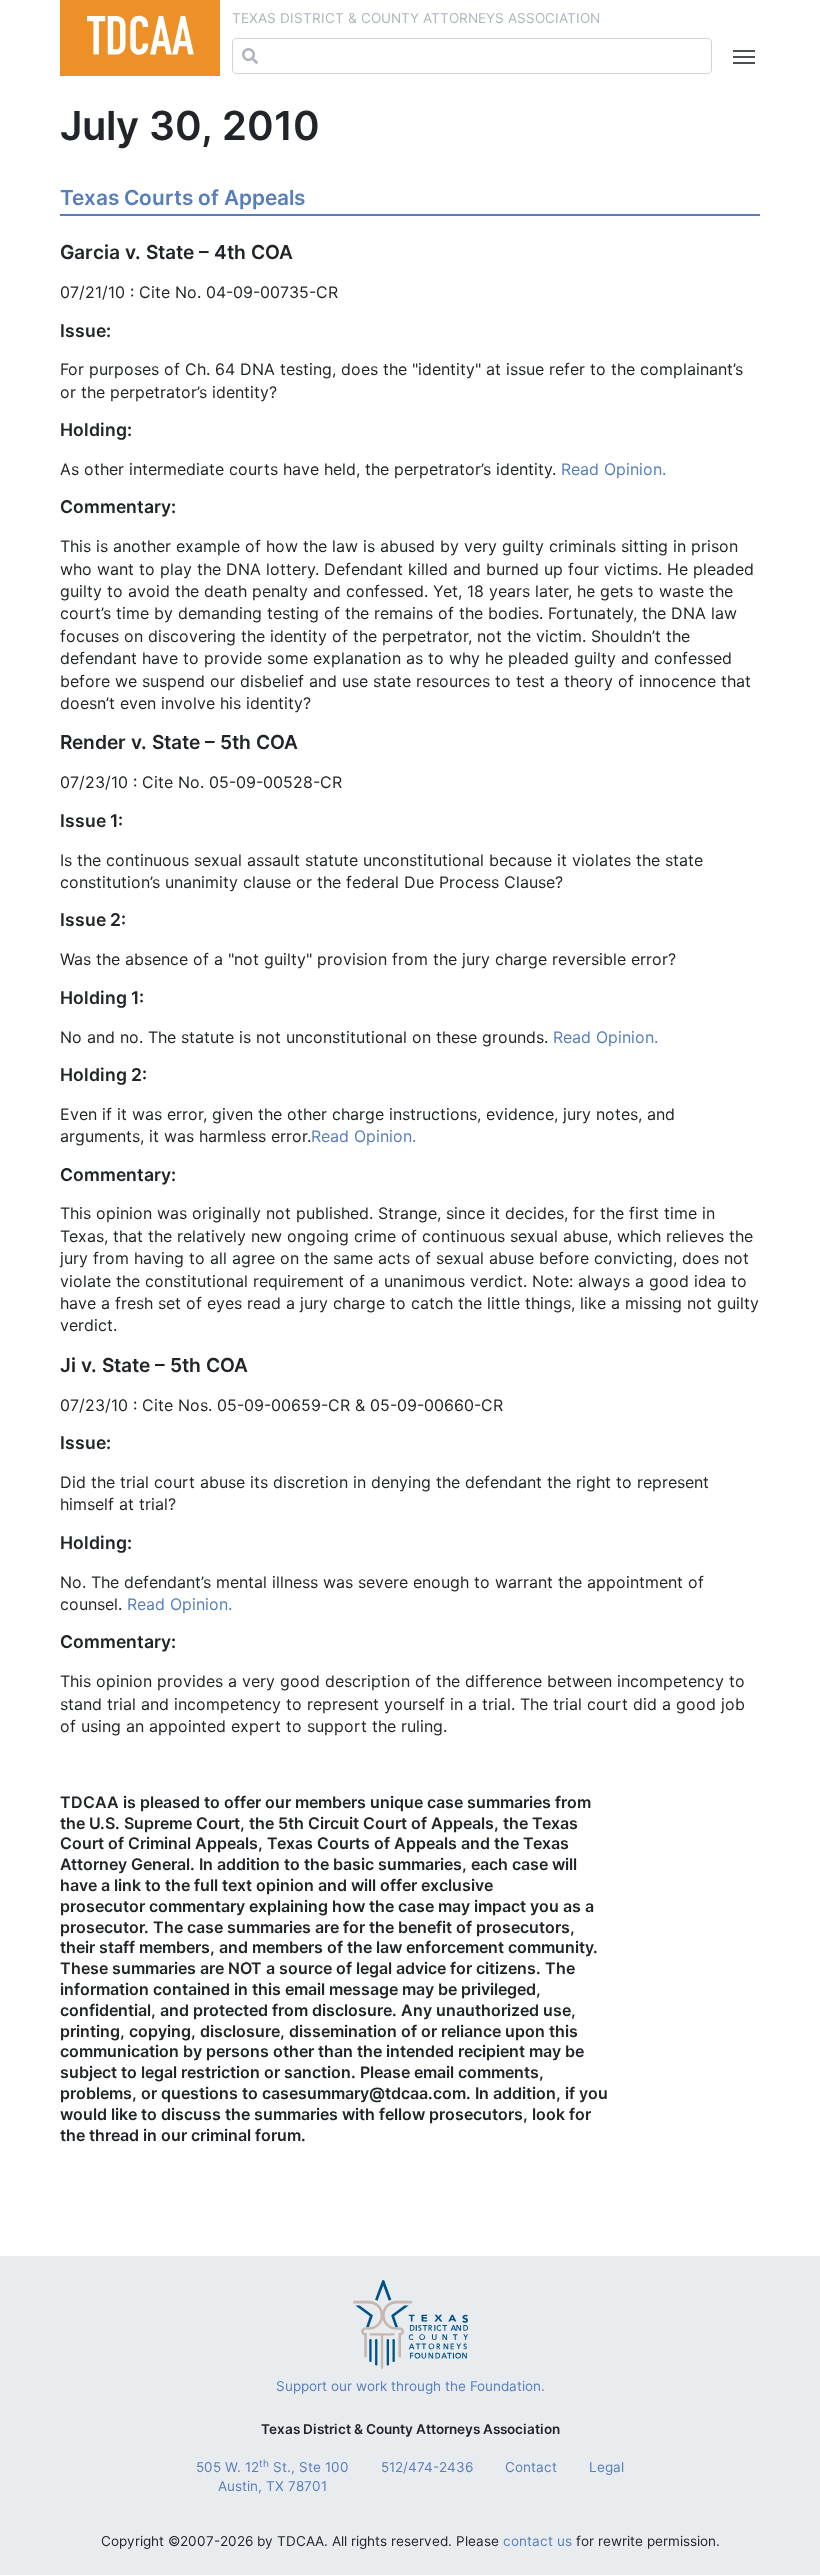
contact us (537, 2541)
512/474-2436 (427, 2467)
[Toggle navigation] (740, 57)
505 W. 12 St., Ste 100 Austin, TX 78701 (272, 2476)
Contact (531, 2467)
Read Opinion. (613, 469)
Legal (606, 2467)
